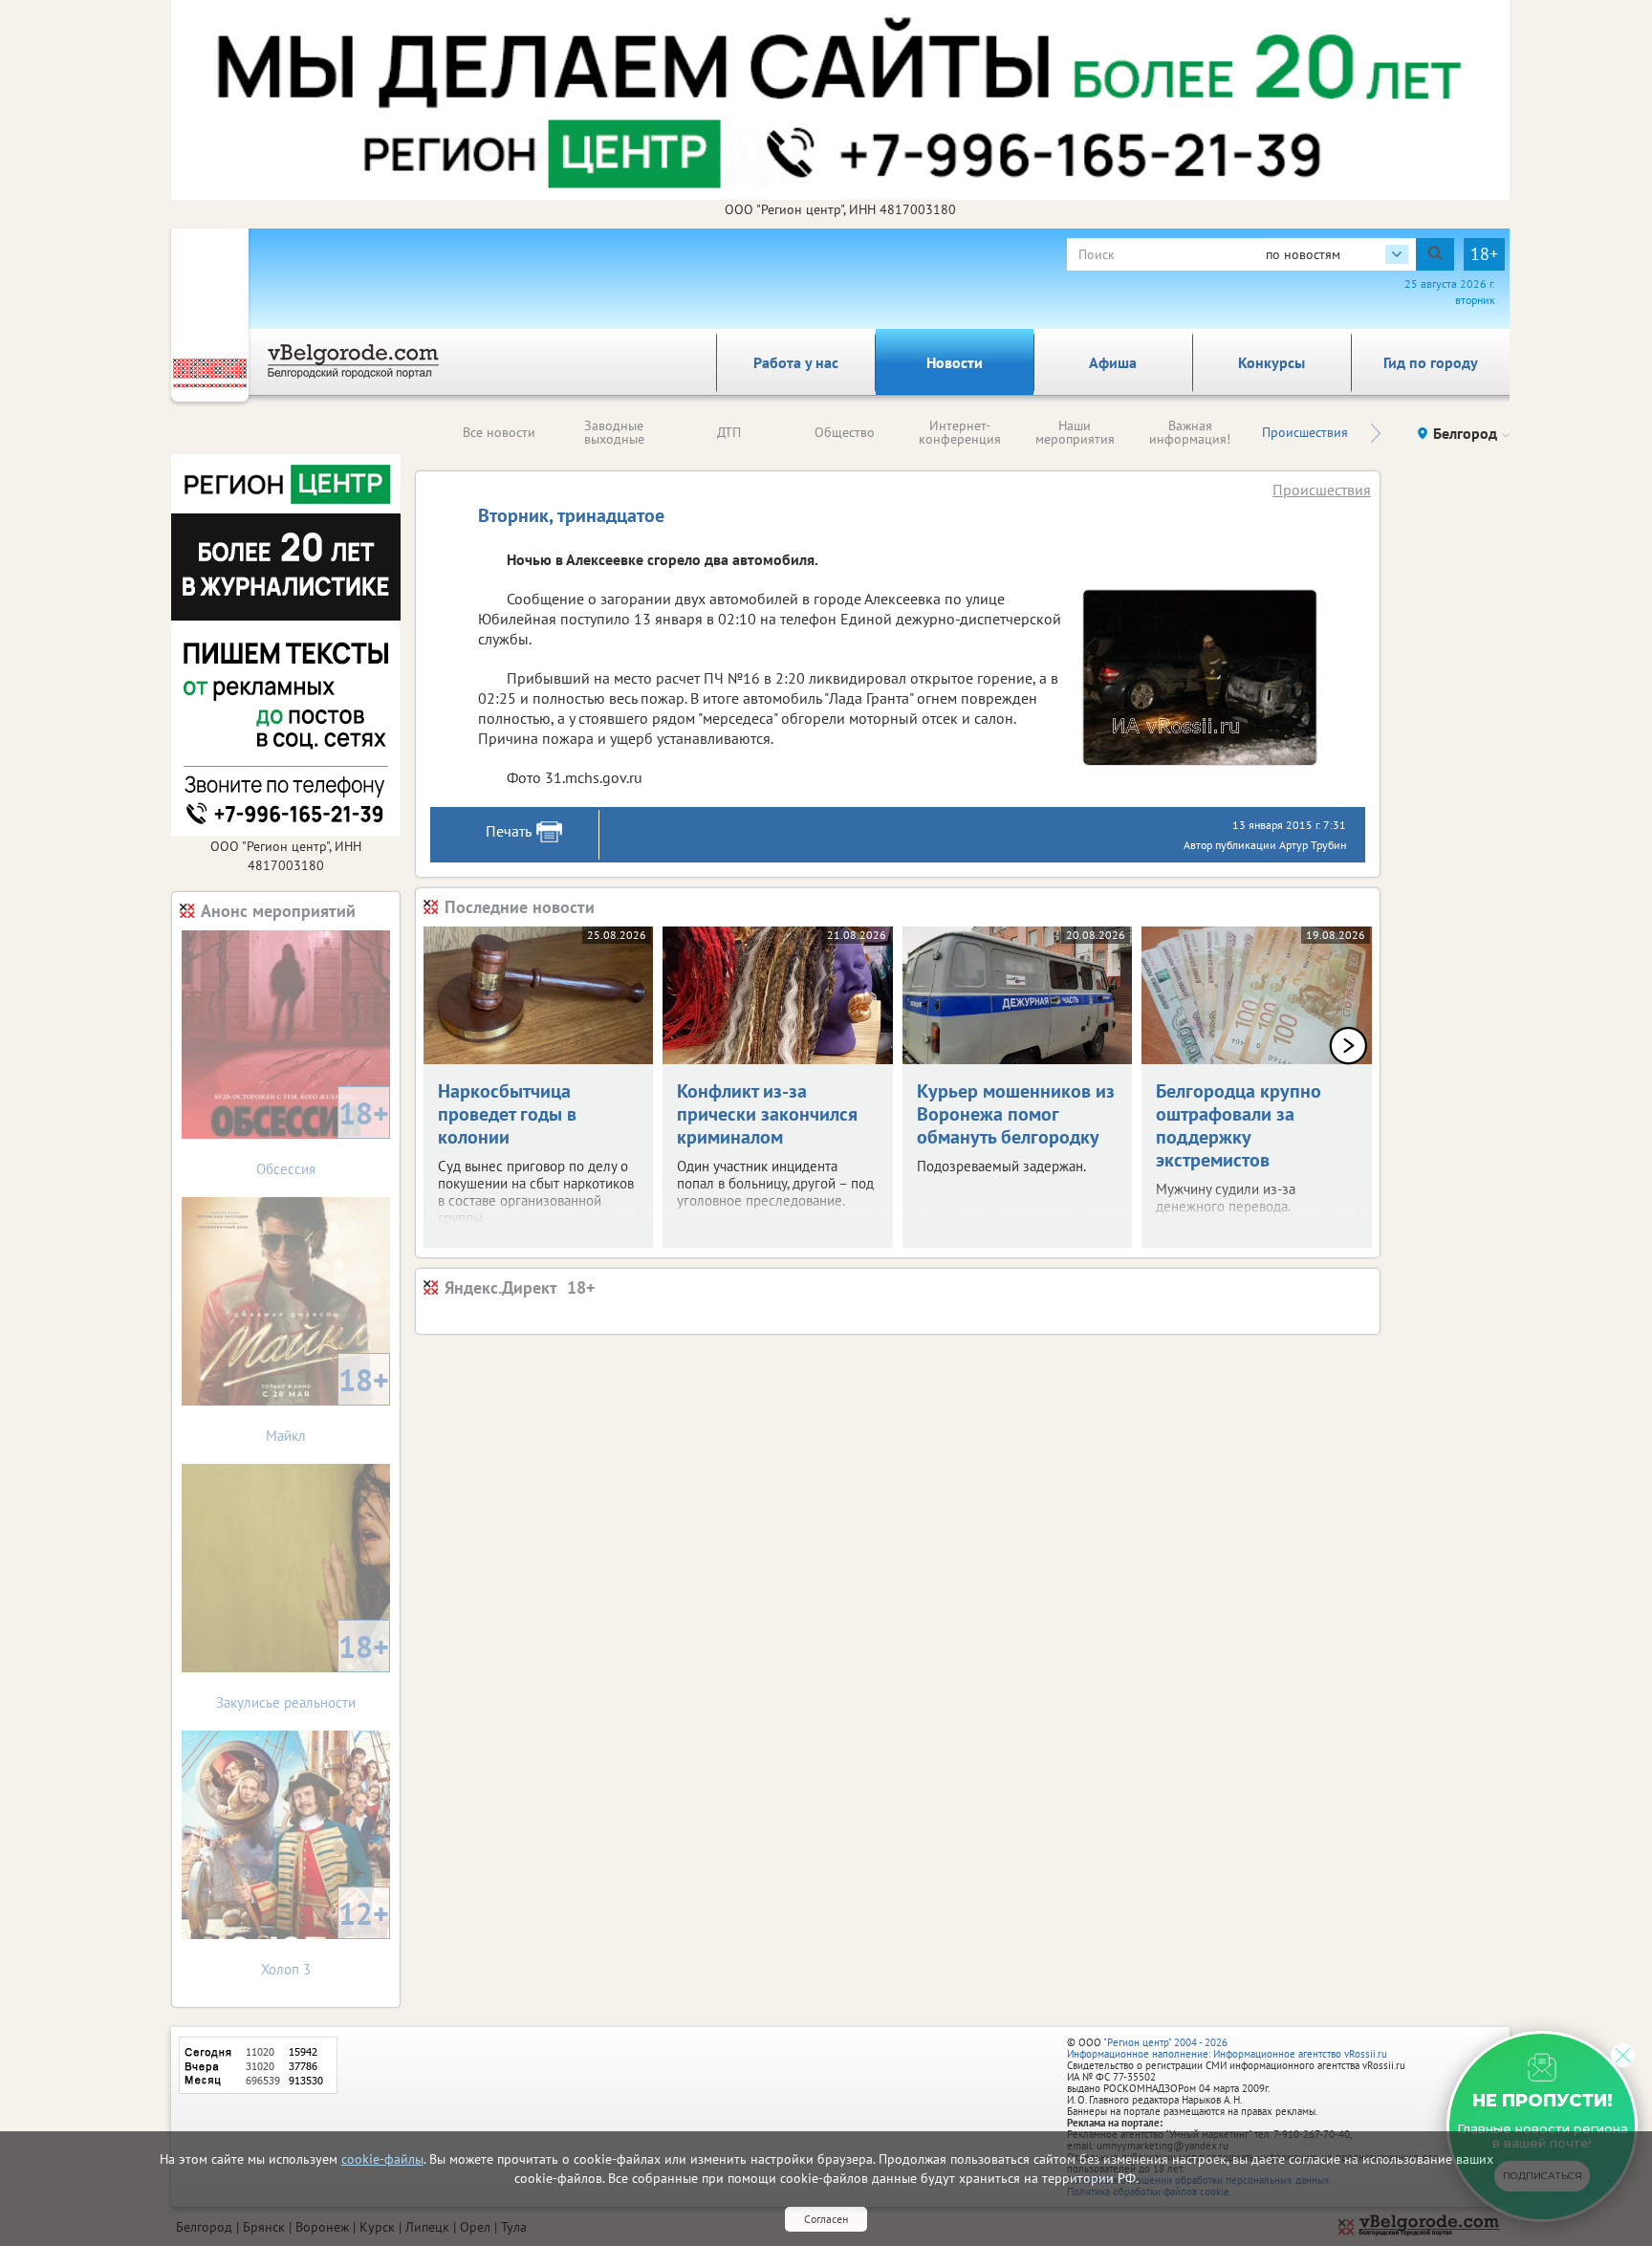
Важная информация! (1190, 432)
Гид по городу (1431, 362)
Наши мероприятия (1075, 432)
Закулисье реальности (303, 1669)
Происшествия (1305, 432)
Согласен (826, 2219)
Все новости (499, 432)
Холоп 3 (325, 1936)
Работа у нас (796, 362)
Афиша (1113, 362)
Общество (845, 432)
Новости (955, 362)
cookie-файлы (382, 2159)
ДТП (729, 432)
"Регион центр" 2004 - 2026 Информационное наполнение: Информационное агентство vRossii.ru (1227, 2048)
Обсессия (323, 1135)
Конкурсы (1272, 362)
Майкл (327, 1402)
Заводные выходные (614, 432)
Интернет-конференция (960, 432)
